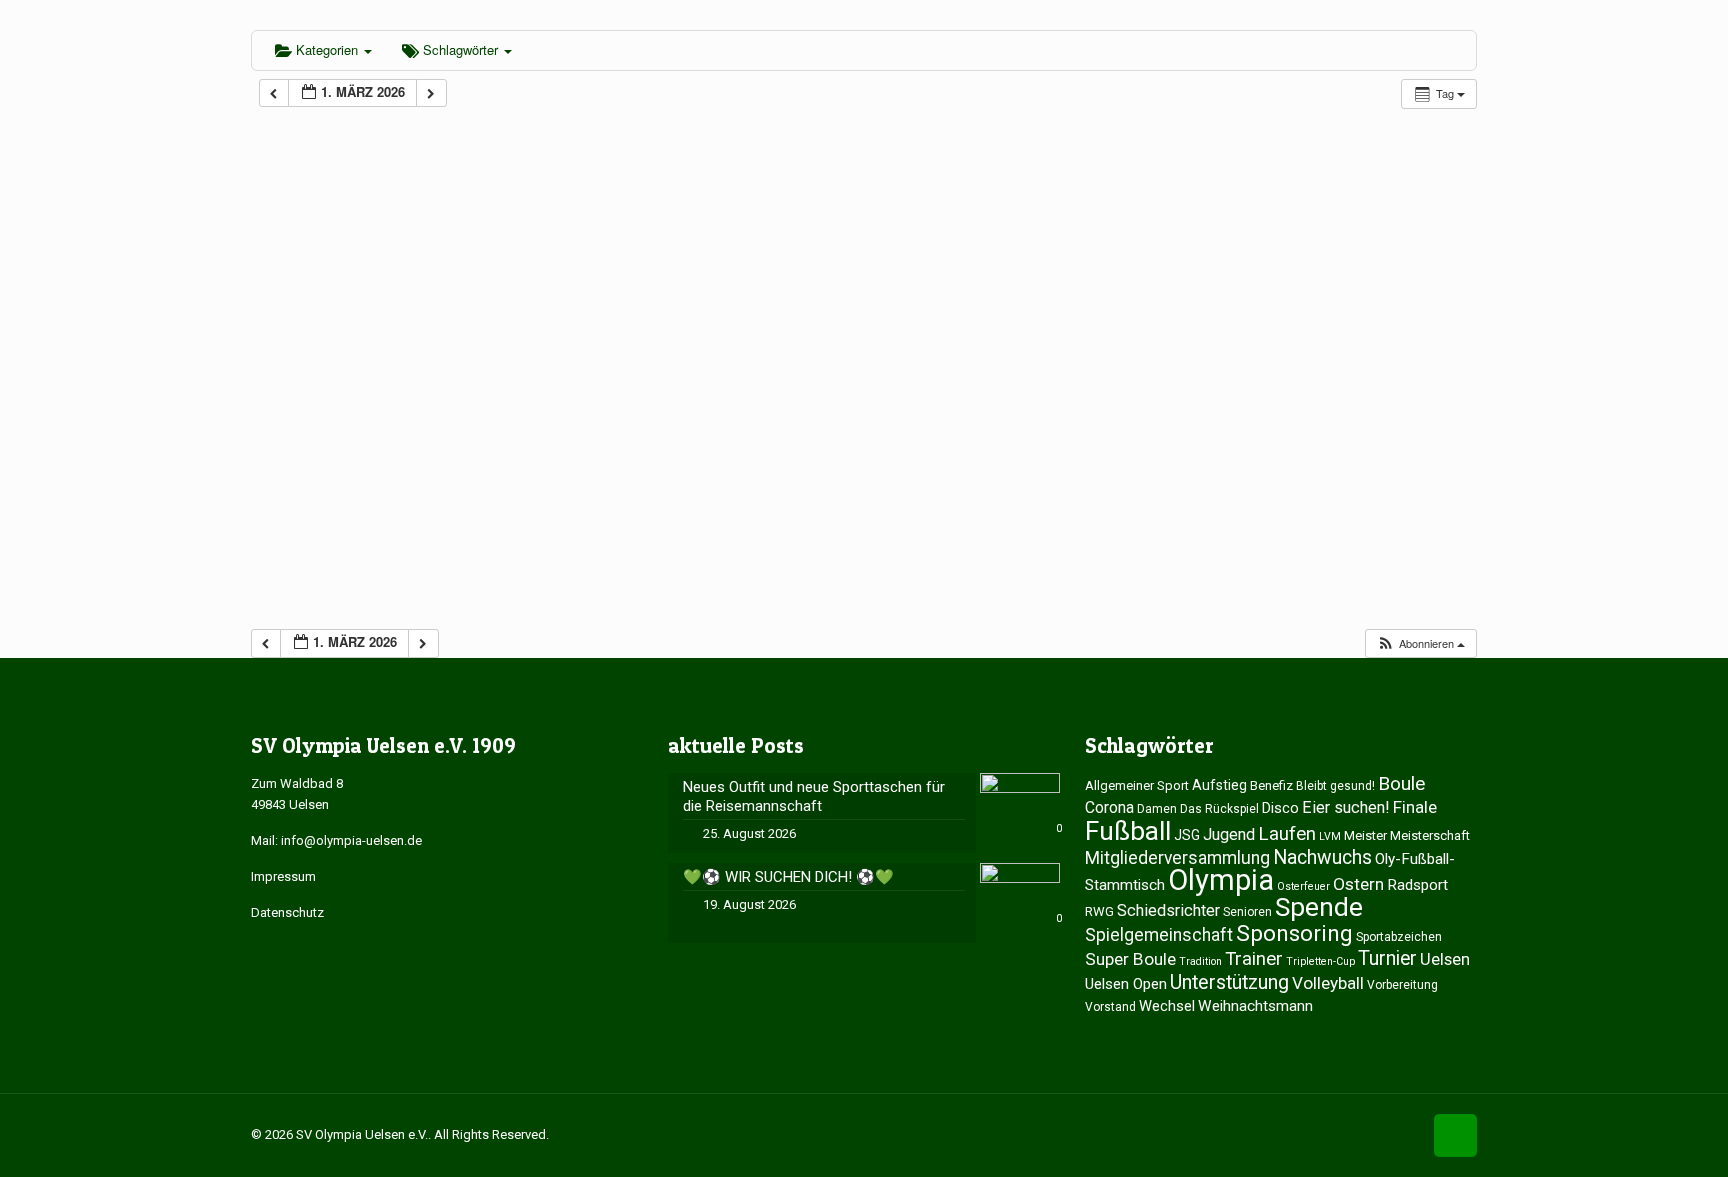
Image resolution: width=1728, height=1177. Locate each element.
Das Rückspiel (1219, 809)
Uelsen (1445, 959)
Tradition (1200, 961)
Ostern (1358, 884)
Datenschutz (287, 912)
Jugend (1229, 834)
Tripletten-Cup (1320, 961)
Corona (1109, 807)
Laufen (1287, 834)
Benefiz (1271, 785)
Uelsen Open (1126, 984)
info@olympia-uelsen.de (351, 840)
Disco (1280, 808)
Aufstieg (1219, 785)
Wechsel (1167, 1006)
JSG (1187, 835)
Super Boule (1130, 959)
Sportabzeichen (1399, 937)
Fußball (1128, 830)
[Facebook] (1376, 1134)
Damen (1157, 809)
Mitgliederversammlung (1177, 858)
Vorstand (1110, 1007)
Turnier (1387, 958)
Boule (1401, 783)
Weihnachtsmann (1255, 1006)
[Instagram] (1403, 1134)
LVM (1330, 836)
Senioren (1247, 912)
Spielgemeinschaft (1159, 935)
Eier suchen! (1346, 807)
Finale (1415, 807)
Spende (1319, 907)
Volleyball (1328, 983)
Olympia (1221, 880)
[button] (1420, 643)
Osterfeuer (1303, 886)
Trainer (1254, 959)
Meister (1365, 835)
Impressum (283, 876)
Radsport (1417, 885)
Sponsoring (1294, 933)
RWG (1099, 911)
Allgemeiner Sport (1137, 785)
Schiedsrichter (1168, 910)
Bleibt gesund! (1335, 786)
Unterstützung (1229, 982)
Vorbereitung (1402, 985)
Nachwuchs (1322, 857)
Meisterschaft (1430, 835)
